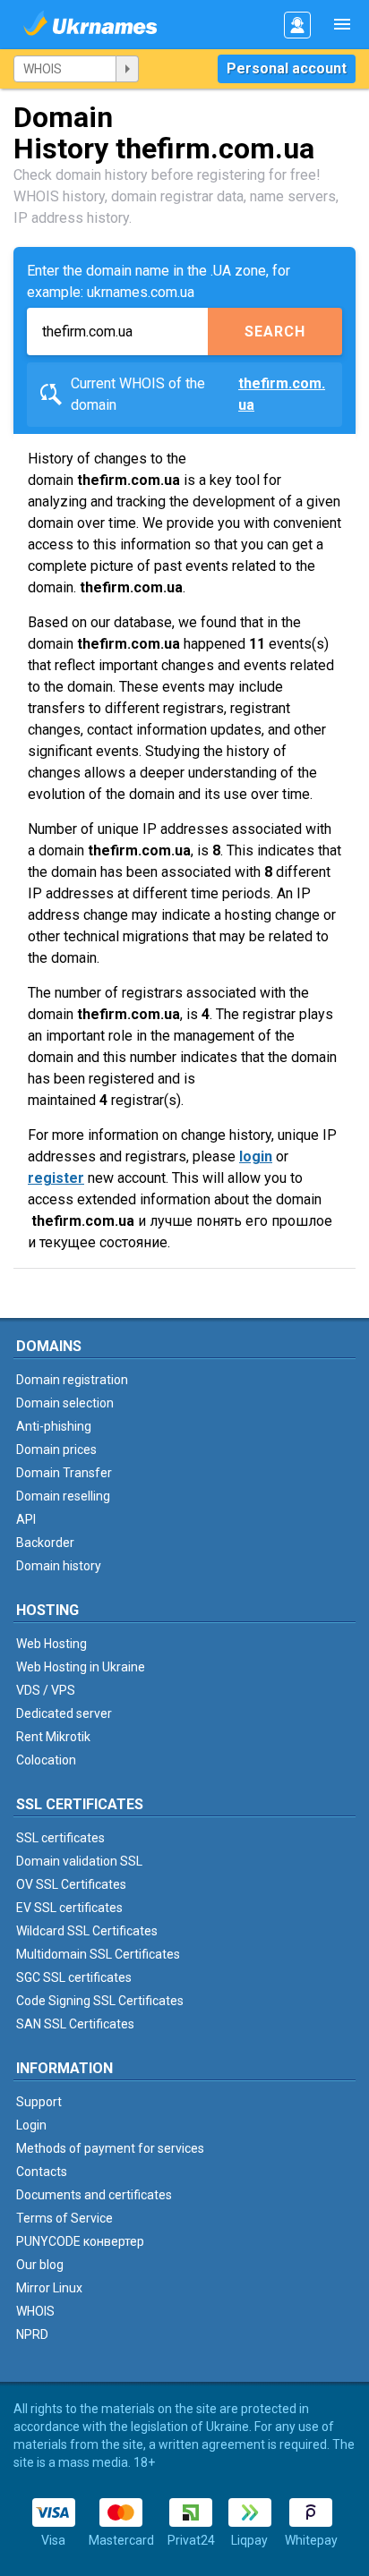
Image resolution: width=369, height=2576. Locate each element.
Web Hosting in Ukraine (81, 1667)
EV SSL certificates (69, 1908)
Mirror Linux (49, 2288)
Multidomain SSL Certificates (98, 1954)
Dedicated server (64, 1713)
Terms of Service (64, 2218)
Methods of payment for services (110, 2148)
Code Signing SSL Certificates (100, 2001)
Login (31, 2125)
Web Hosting (51, 1644)
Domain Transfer (64, 1473)
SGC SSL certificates (74, 1977)
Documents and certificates (94, 2195)
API (26, 1519)
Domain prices (56, 1450)
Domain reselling (63, 1496)
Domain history (59, 1566)
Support (39, 2102)
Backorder (45, 1543)
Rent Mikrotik (53, 1737)
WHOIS (35, 2311)
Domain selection (65, 1403)
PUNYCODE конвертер (80, 2241)
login (256, 1156)
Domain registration (72, 1380)
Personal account (287, 68)
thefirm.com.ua (282, 394)
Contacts (42, 2172)
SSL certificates (60, 1838)
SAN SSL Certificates (75, 2024)
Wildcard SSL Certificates (87, 1931)
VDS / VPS (46, 1690)
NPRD (32, 2334)
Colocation (46, 1760)
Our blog (40, 2265)
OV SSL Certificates (71, 1884)
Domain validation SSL (79, 1861)
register (56, 1178)
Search (275, 332)
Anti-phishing (54, 1426)
